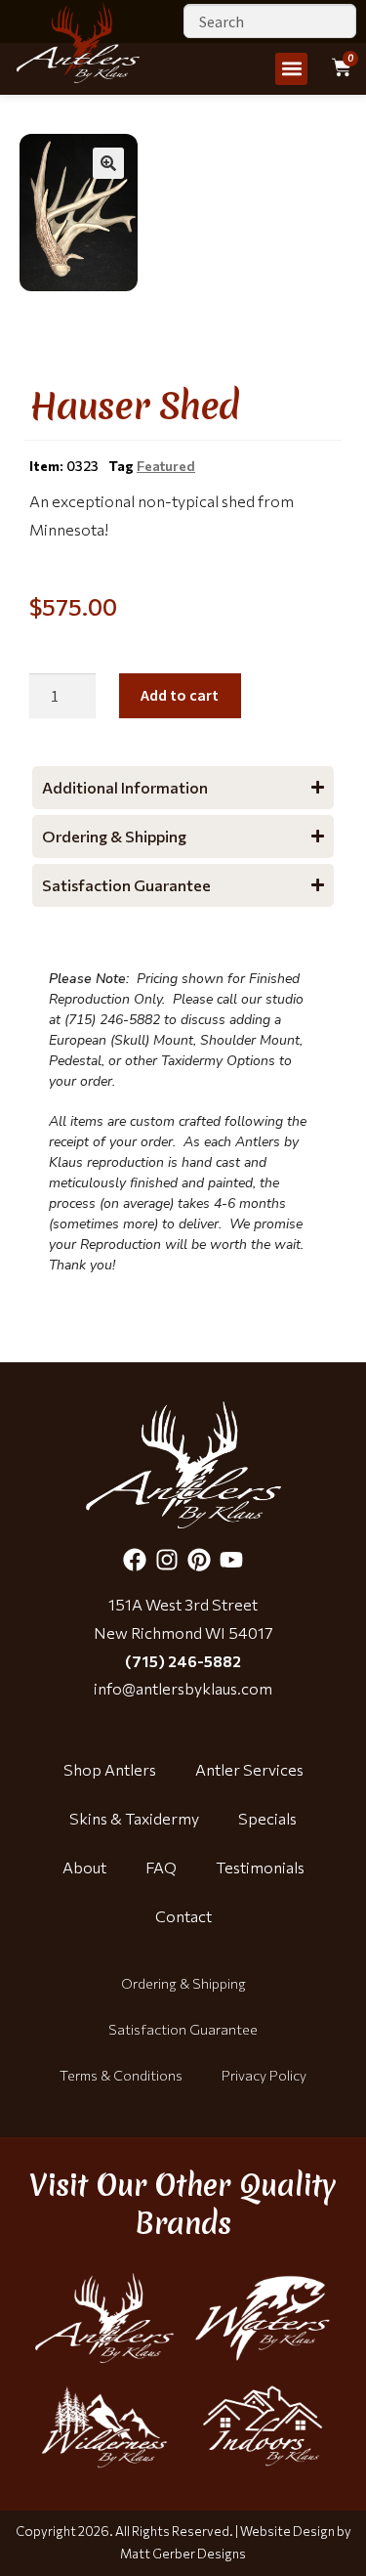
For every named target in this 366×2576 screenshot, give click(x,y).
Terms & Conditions (121, 2075)
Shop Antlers (110, 1769)
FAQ (161, 1867)
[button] (291, 69)
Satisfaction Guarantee (183, 2029)
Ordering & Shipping (183, 1983)
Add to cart (180, 695)
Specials (267, 1818)
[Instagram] (167, 1560)
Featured (166, 466)
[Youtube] (231, 1560)
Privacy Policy (264, 2075)
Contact (183, 1916)
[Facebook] (135, 1560)
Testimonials (260, 1867)
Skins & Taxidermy (134, 1818)
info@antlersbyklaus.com (183, 1688)
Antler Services (249, 1769)
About (84, 1867)
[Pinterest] (199, 1560)
